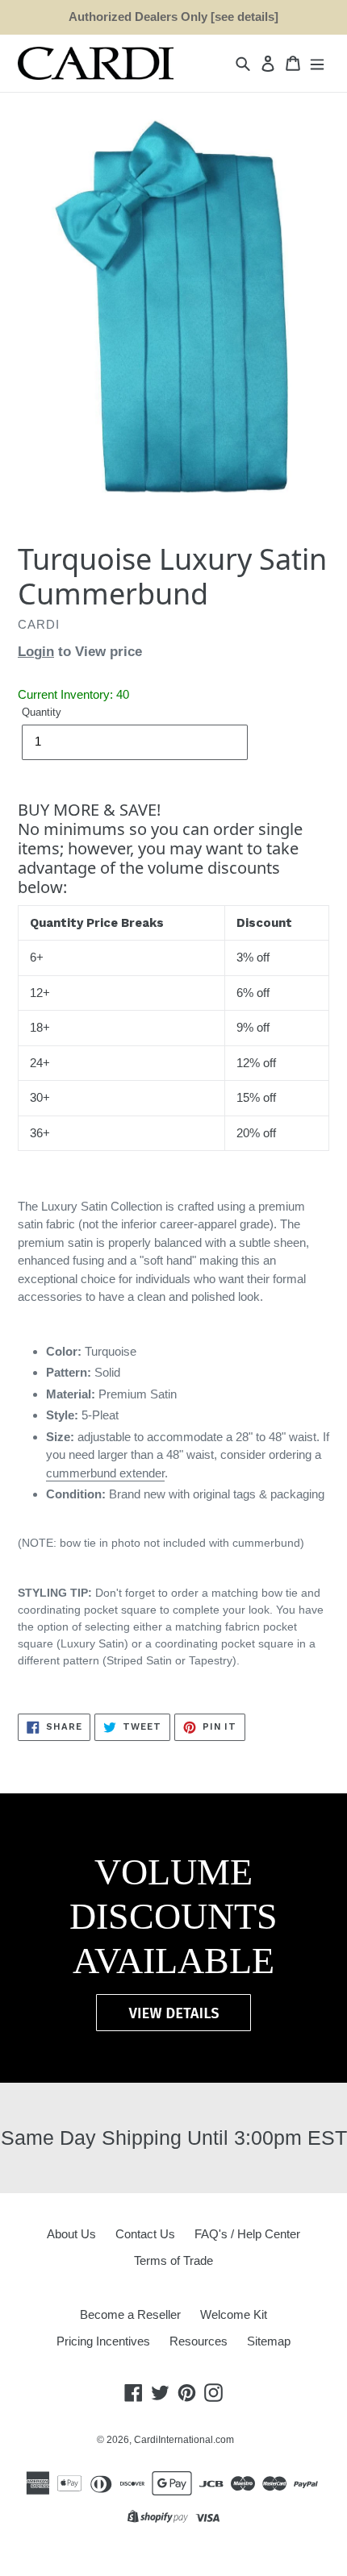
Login (36, 652)
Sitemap (269, 2341)
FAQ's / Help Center (247, 2234)
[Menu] (317, 63)
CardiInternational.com (184, 2440)
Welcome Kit (234, 2314)
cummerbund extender (105, 1473)
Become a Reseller (130, 2314)
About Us (71, 2234)
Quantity (42, 712)
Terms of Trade (173, 2260)
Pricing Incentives (103, 2341)
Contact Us (145, 2234)
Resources (199, 2341)
